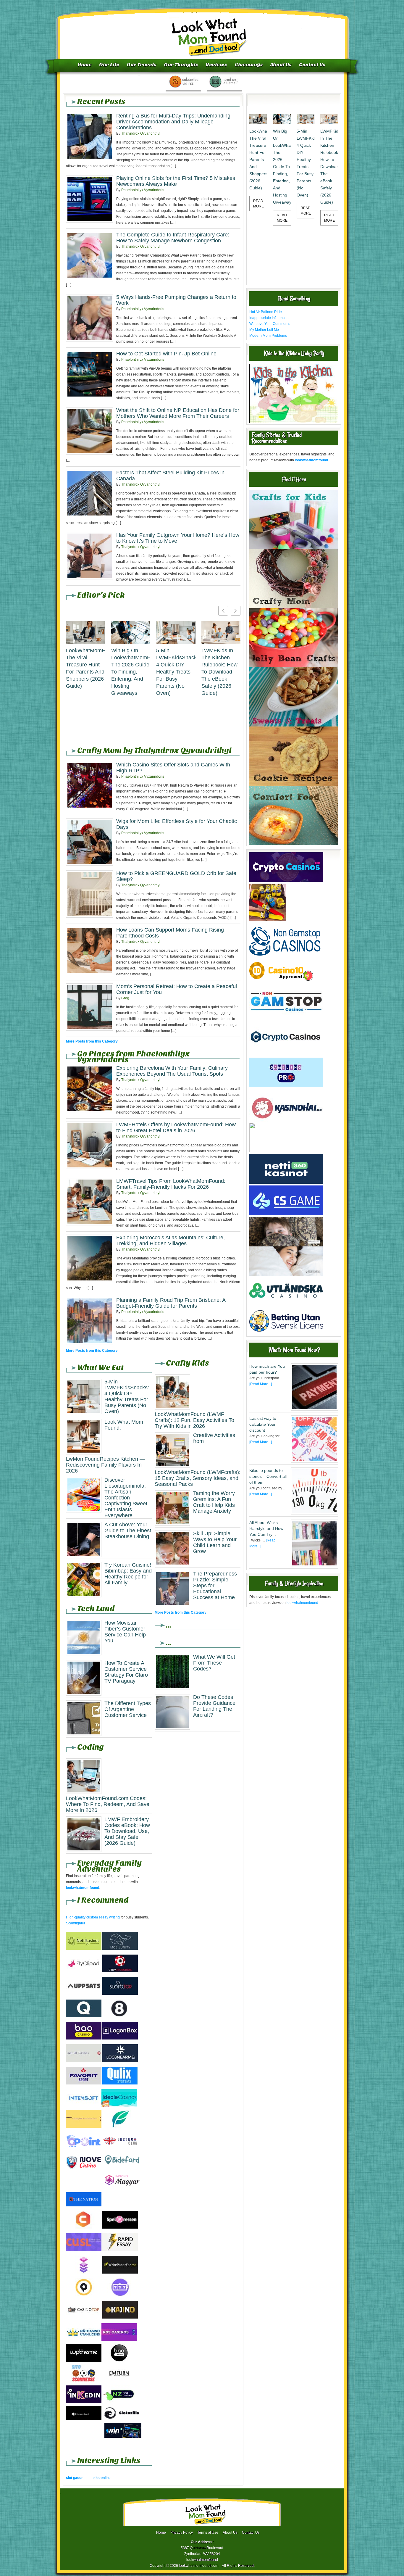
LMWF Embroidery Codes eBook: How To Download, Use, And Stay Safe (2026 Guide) (127, 1831)
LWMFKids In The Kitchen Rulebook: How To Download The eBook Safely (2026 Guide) (219, 672)
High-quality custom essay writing (93, 1917)
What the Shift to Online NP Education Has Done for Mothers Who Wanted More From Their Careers (178, 413)
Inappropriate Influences (269, 318)
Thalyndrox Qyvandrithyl (141, 133)
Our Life (109, 65)
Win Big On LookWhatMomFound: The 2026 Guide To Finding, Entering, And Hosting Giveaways (131, 672)
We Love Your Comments (270, 324)
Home (85, 65)
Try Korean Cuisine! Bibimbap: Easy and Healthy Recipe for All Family (128, 1574)
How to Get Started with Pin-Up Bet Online (166, 354)
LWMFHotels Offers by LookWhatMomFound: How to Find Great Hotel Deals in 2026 (176, 1127)
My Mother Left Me (264, 330)
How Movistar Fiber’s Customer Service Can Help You (125, 1632)
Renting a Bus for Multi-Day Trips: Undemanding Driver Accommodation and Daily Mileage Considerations (173, 122)
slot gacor (74, 2478)
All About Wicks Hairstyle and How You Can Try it (266, 1528)
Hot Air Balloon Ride (266, 312)
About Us (281, 65)
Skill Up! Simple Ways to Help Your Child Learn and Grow (215, 1542)
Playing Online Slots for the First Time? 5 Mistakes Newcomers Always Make (176, 181)
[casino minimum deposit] (286, 1151)
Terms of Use (208, 2532)
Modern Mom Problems (268, 336)
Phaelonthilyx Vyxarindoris (143, 190)
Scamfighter (76, 1923)
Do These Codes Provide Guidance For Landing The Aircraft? (214, 1706)
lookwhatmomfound (302, 1603)
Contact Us (312, 65)
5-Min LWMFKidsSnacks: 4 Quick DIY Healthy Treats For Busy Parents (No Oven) (176, 672)
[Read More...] (261, 1384)
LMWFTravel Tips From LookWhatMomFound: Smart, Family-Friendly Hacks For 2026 (171, 1184)
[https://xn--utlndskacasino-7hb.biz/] (286, 1304)
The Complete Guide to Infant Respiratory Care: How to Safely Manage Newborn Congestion (173, 238)
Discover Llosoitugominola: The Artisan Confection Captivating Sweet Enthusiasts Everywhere (126, 1498)
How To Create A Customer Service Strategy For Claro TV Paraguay (126, 1672)
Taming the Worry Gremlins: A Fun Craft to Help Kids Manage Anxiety (214, 1502)
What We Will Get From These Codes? (214, 1663)
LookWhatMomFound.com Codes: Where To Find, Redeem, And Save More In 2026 (108, 1804)
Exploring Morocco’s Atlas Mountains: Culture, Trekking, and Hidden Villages (171, 1241)
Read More (258, 204)
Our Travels (142, 65)
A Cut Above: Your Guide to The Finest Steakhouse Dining (128, 1531)
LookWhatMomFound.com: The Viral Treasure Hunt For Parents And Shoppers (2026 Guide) (86, 668)
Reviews (216, 65)
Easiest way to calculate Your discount (263, 1424)
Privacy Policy (182, 2532)
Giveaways (249, 65)
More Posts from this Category (92, 1041)
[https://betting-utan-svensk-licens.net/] (286, 1334)
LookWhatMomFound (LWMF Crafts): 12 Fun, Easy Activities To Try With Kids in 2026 (194, 1420)
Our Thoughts (181, 65)
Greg (125, 998)
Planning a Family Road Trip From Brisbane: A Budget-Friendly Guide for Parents (171, 1303)
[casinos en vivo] (286, 1245)
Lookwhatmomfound (203, 31)
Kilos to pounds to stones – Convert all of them (268, 1476)
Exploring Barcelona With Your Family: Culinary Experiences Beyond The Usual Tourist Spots (172, 1071)
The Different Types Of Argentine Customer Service (128, 1709)
